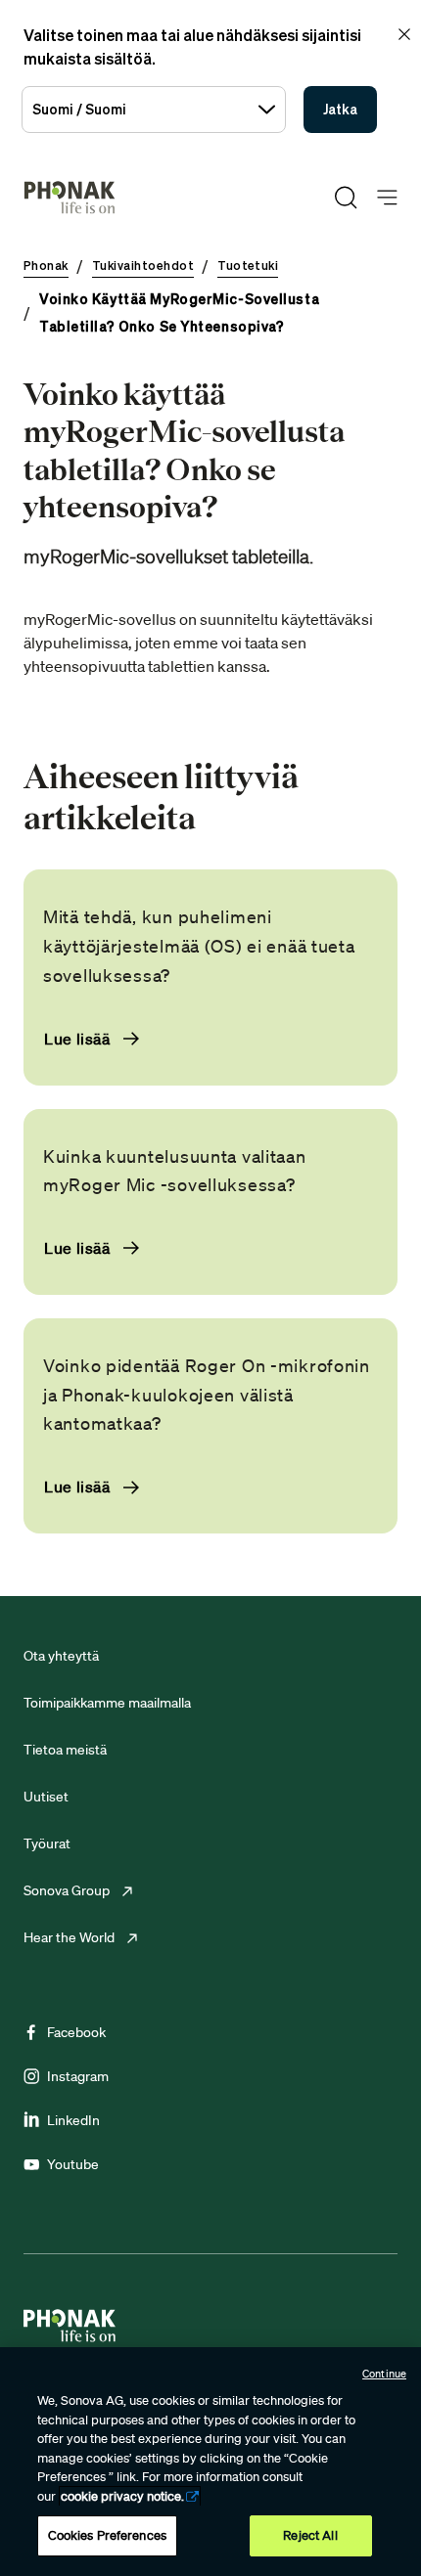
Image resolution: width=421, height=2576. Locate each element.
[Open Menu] (387, 198)
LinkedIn (73, 2120)
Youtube (73, 2164)
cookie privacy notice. (122, 2496)
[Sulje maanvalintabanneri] (404, 34)
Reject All (310, 2535)
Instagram (78, 2076)
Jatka (340, 109)
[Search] (346, 198)
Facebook (76, 2032)
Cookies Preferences (107, 2535)
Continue (384, 2374)
